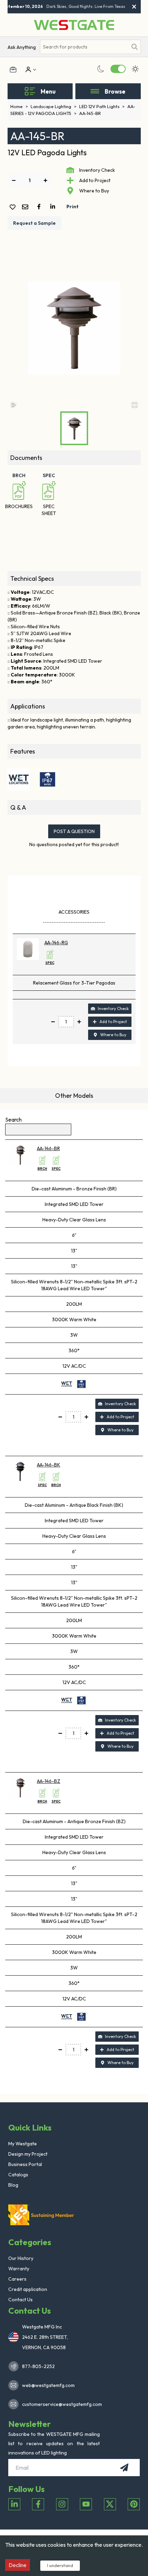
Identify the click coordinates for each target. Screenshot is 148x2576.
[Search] (135, 47)
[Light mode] (135, 69)
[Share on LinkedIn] (54, 207)
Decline (18, 2565)
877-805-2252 (38, 2366)
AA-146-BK (49, 1465)
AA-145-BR (90, 113)
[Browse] (95, 91)
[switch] (118, 69)
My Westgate (23, 2144)
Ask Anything (22, 47)
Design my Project (28, 2154)
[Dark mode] (101, 69)
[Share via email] (27, 207)
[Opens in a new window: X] (110, 2504)
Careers (17, 2279)
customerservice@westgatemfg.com (60, 2404)
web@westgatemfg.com (48, 2385)
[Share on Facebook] (40, 207)
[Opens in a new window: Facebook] (38, 2504)
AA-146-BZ (49, 1781)
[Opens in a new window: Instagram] (62, 2504)
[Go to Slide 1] (74, 428)
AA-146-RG (56, 943)
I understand (60, 2565)
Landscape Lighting (54, 106)
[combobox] (84, 47)
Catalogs (18, 2175)
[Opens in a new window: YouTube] (86, 2504)
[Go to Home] (74, 25)
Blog (13, 2185)
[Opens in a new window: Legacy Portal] (13, 70)
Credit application (28, 2289)
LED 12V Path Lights (102, 106)
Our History (21, 2258)
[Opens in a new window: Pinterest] (134, 2504)
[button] (74, 328)
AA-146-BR (48, 1148)
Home (19, 106)
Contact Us (20, 2300)
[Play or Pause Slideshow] (14, 404)
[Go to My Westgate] (28, 70)
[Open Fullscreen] (135, 404)
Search (13, 1119)
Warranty (19, 2269)
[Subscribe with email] (124, 2468)
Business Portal (25, 2164)
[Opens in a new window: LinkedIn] (14, 2504)
